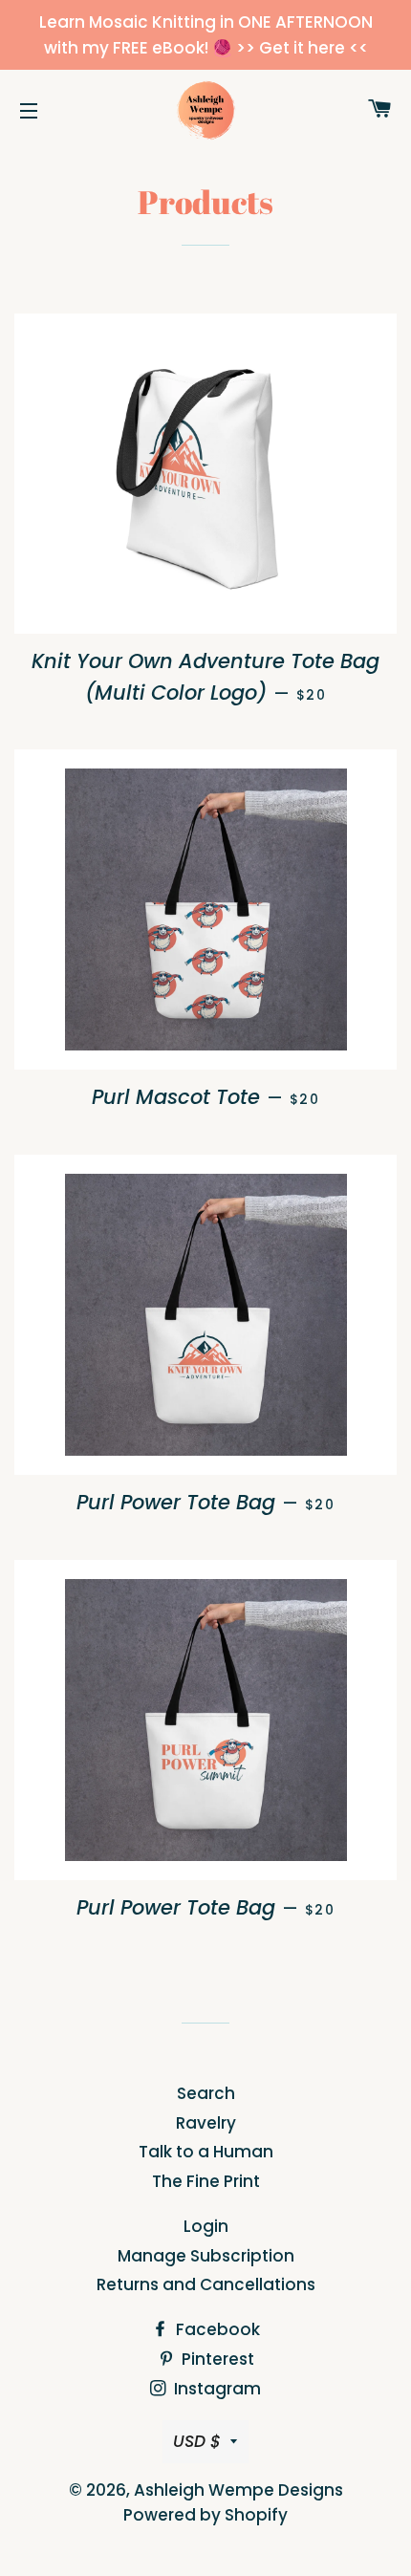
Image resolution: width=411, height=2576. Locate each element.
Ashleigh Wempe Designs (238, 2490)
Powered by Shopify (205, 2515)
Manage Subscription (206, 2256)
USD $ (197, 2441)
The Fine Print (206, 2181)
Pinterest (216, 2359)
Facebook (216, 2329)
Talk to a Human (206, 2152)
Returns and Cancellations (206, 2284)
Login (206, 2226)
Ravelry (206, 2123)
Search (206, 2093)
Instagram (216, 2389)
